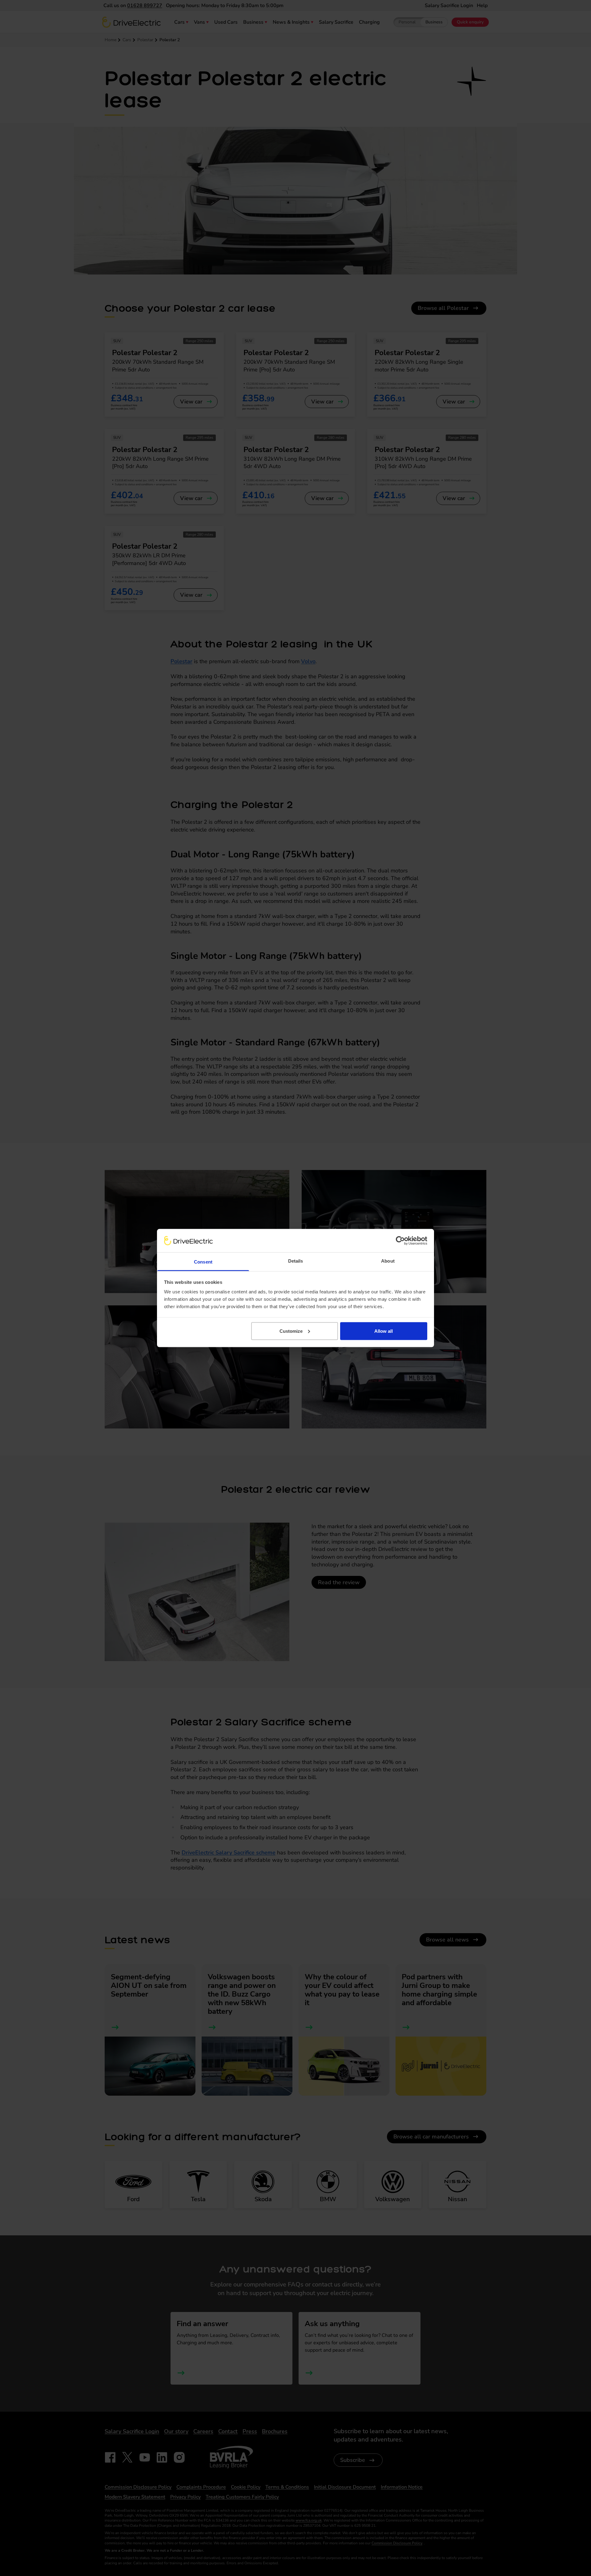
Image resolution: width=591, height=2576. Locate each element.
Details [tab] (296, 1261)
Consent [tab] (203, 1262)
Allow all (384, 1331)
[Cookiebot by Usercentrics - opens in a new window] (400, 1240)
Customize (291, 1331)
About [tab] (388, 1261)
